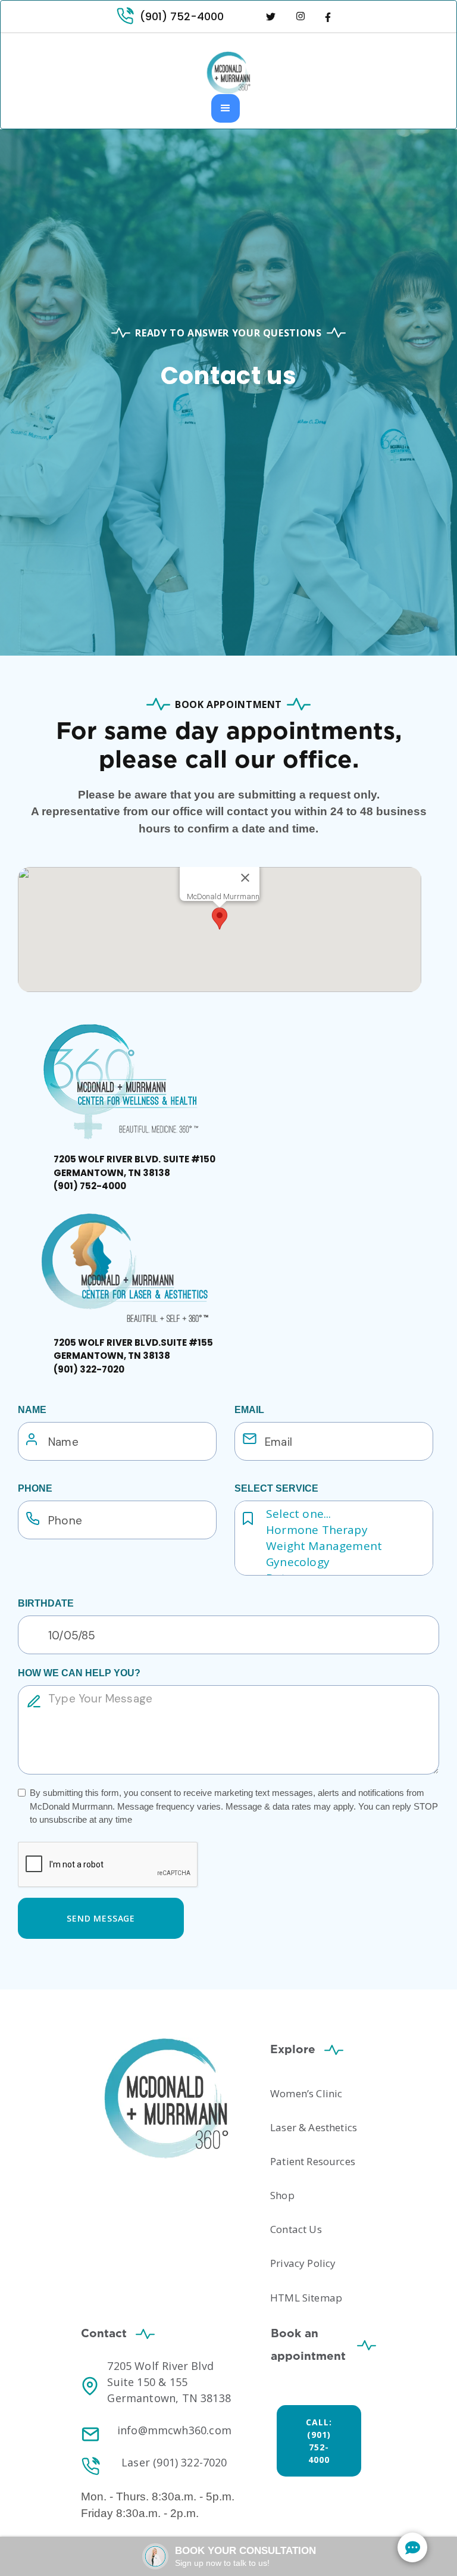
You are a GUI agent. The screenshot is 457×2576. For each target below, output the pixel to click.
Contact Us (296, 2229)
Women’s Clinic (306, 2093)
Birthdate (46, 1603)
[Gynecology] (345, 1562)
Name (32, 1410)
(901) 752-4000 (182, 16)
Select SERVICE (276, 1488)
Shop (282, 2195)
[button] (226, 108)
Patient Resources (313, 2161)
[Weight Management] (345, 1546)
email (249, 1410)
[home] (228, 73)
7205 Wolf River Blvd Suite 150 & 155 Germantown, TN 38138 (169, 2382)
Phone (35, 1488)
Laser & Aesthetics (314, 2127)
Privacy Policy (303, 2263)
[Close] (245, 878)
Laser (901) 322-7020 (174, 2462)
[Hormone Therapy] (345, 1530)
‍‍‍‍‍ (133, 1356)
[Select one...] (345, 1514)
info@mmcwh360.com (174, 2430)
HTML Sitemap (306, 2298)
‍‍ (134, 1172)
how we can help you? (79, 1673)
